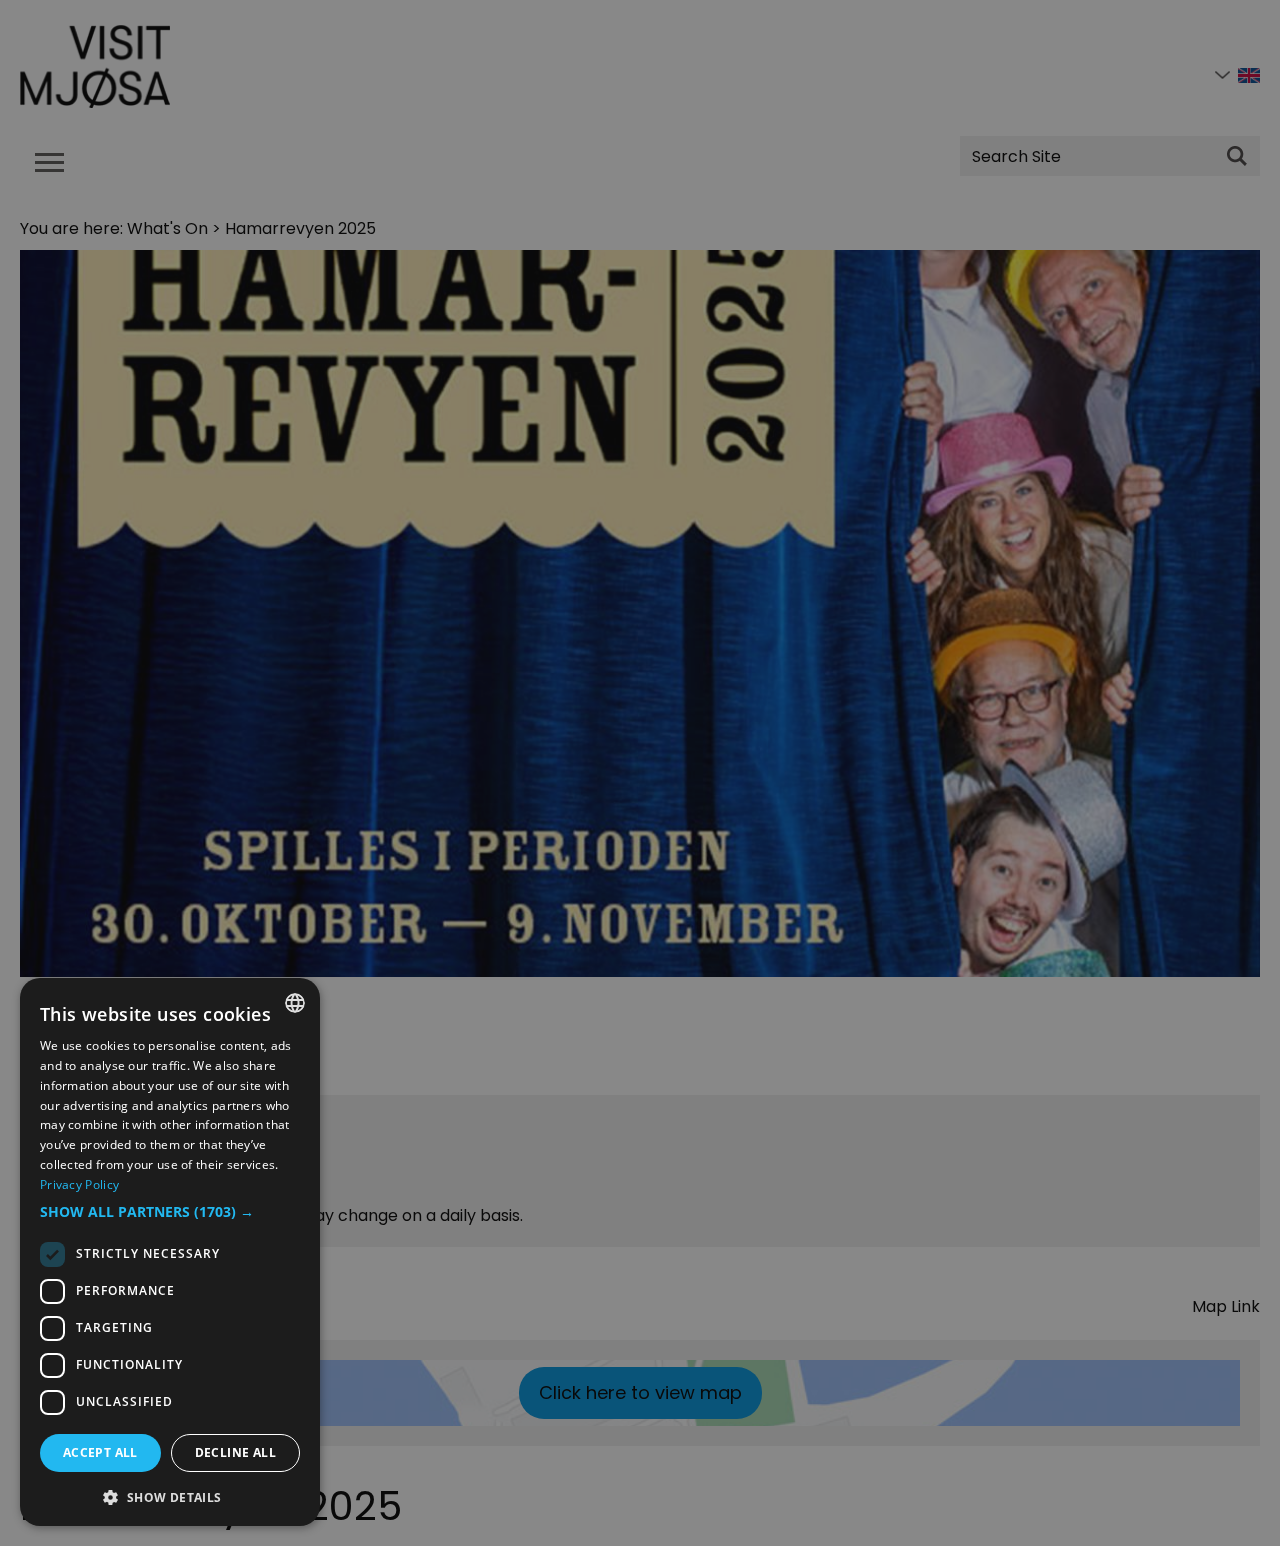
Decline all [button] (235, 1452)
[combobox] (295, 1003)
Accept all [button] (100, 1452)
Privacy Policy (79, 1184)
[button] (170, 1212)
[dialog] (170, 1252)
